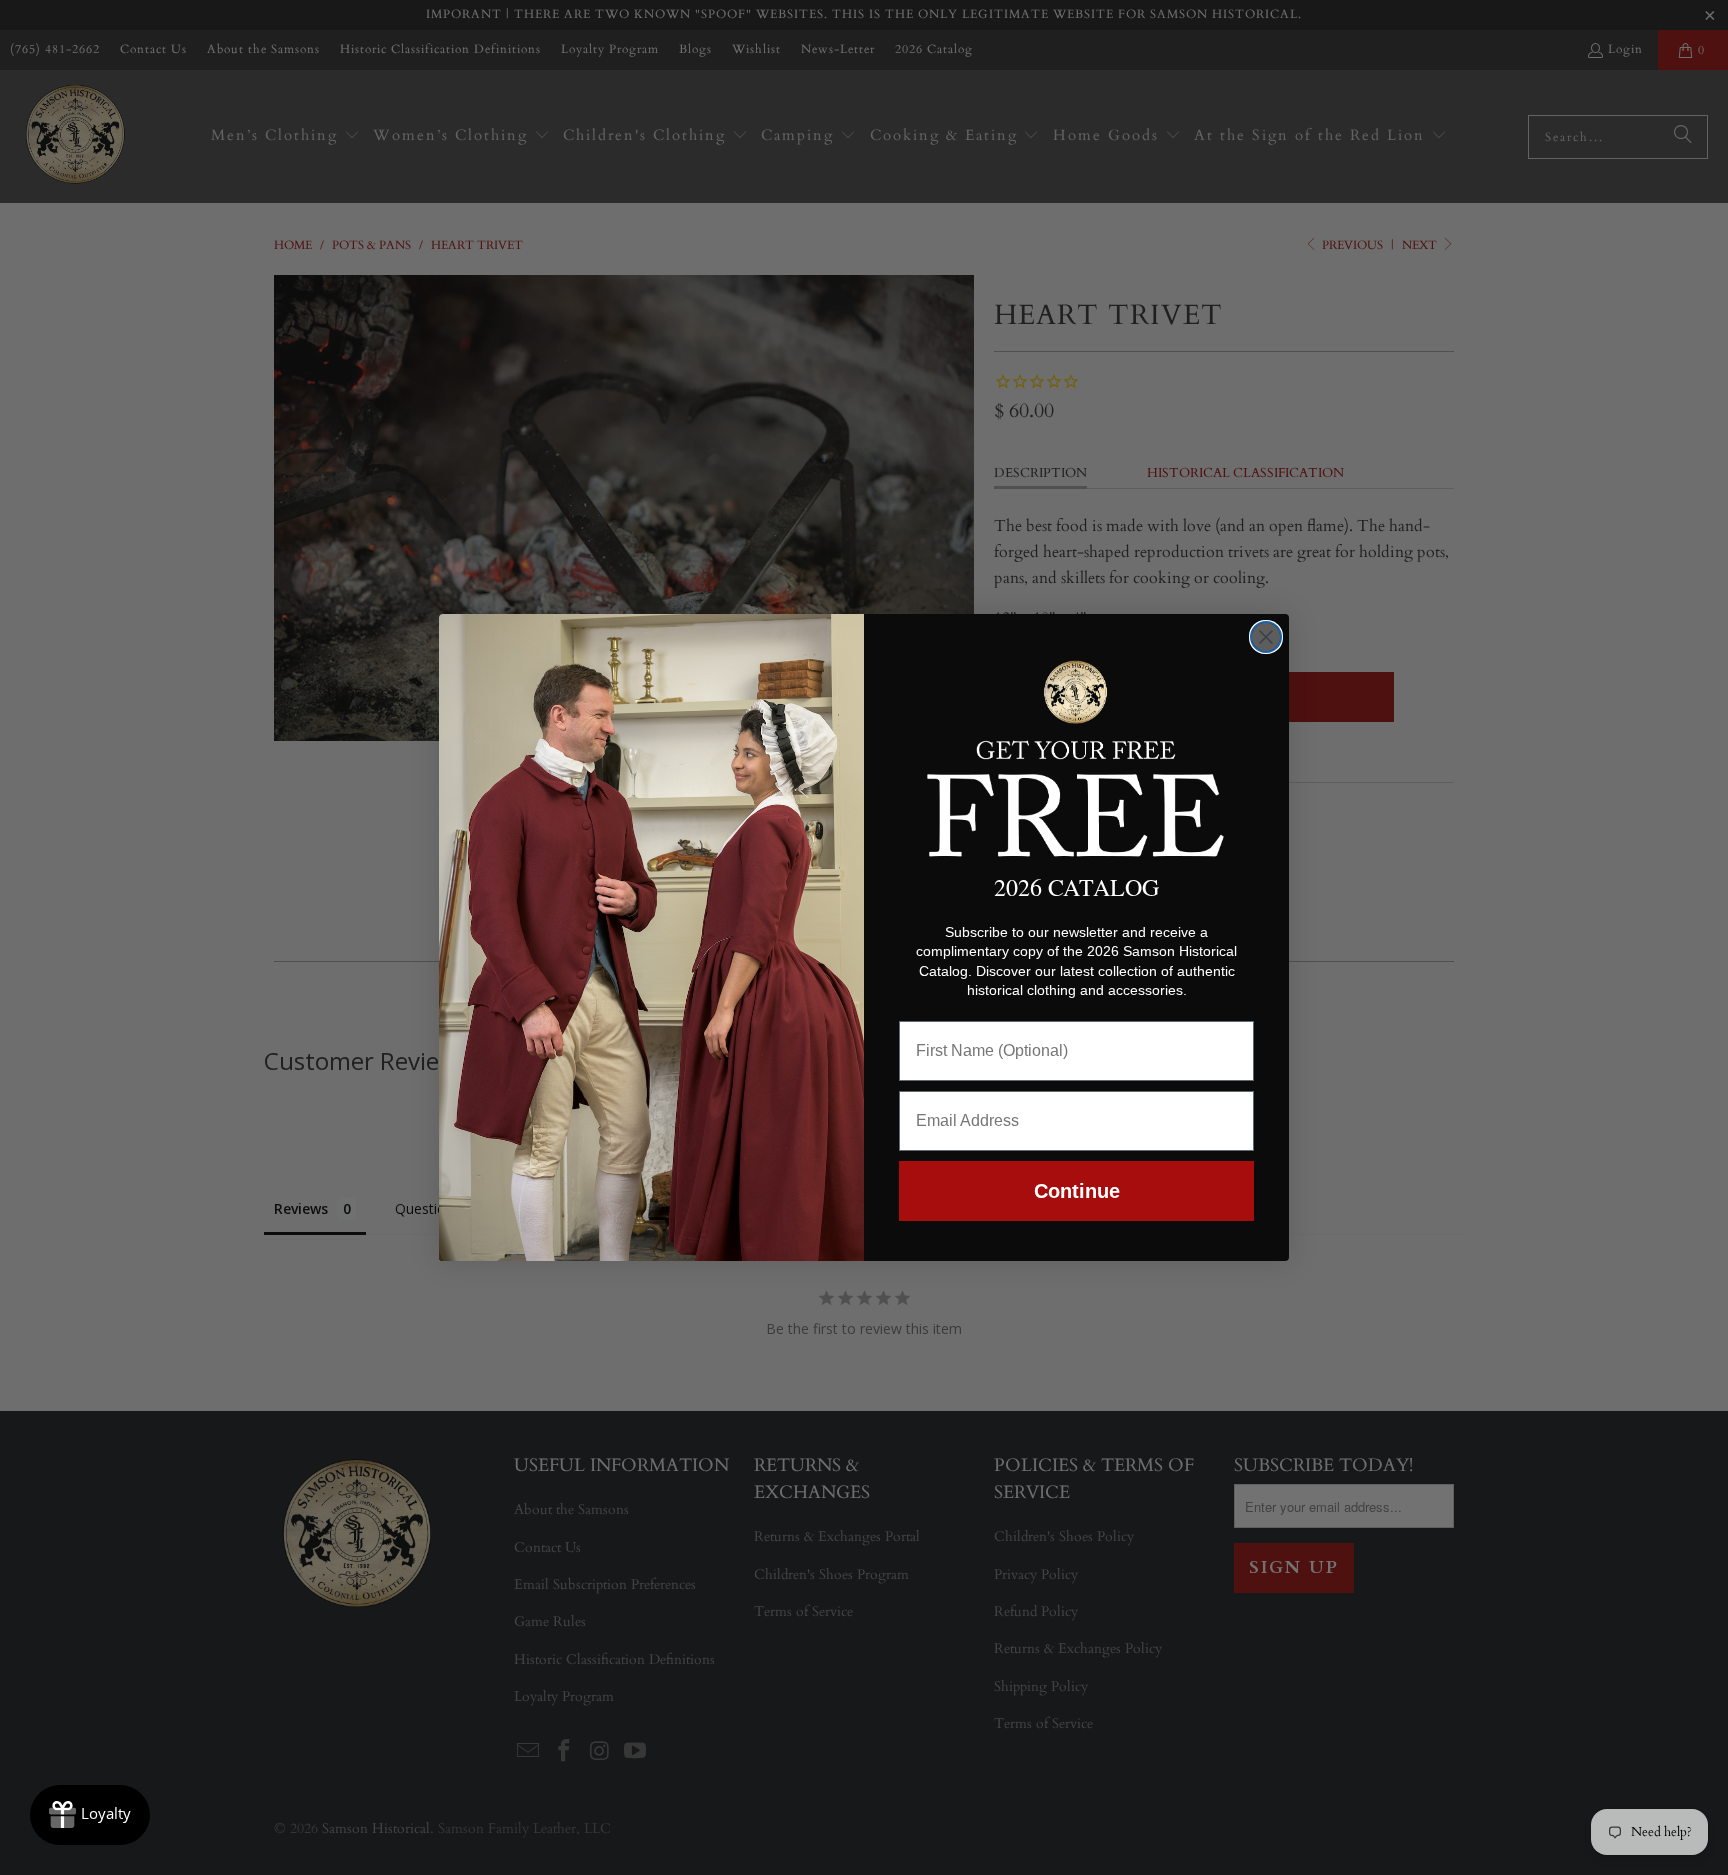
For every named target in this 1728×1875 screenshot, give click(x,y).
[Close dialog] (1266, 637)
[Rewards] (90, 1815)
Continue (1077, 1191)
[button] (1076, 755)
